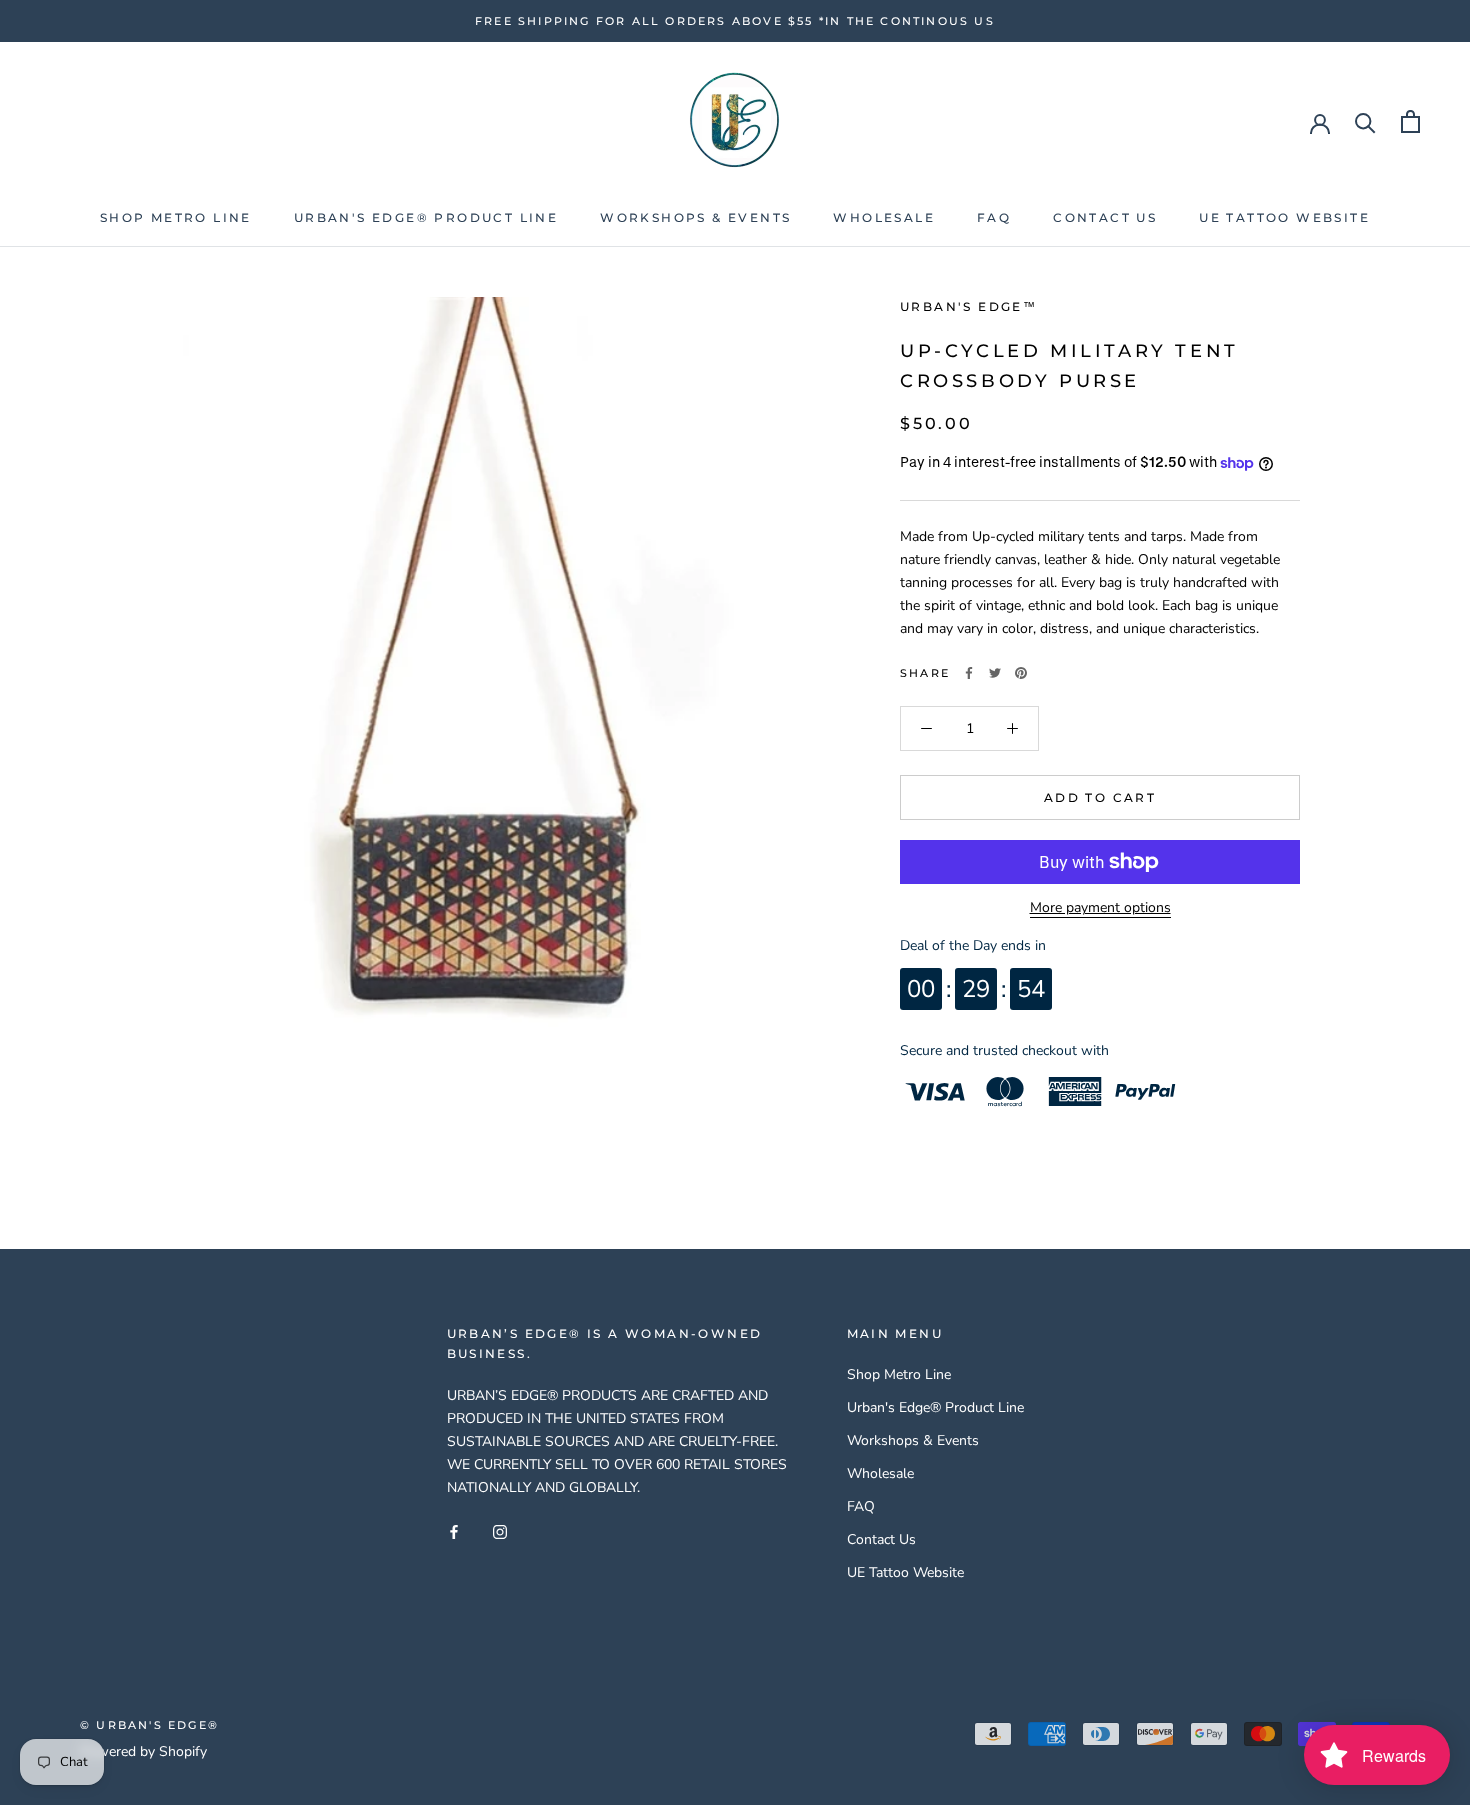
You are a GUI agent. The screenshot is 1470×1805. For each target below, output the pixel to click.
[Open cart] (1410, 121)
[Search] (1365, 121)
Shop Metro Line (176, 217)
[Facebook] (969, 673)
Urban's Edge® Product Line (426, 217)
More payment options (1100, 907)
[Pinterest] (1021, 673)
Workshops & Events (695, 217)
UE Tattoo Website (1284, 217)
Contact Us (1105, 217)
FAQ (994, 217)
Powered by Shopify (143, 1751)
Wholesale (884, 217)
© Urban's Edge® (149, 1725)
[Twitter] (995, 673)
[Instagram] (500, 1530)
